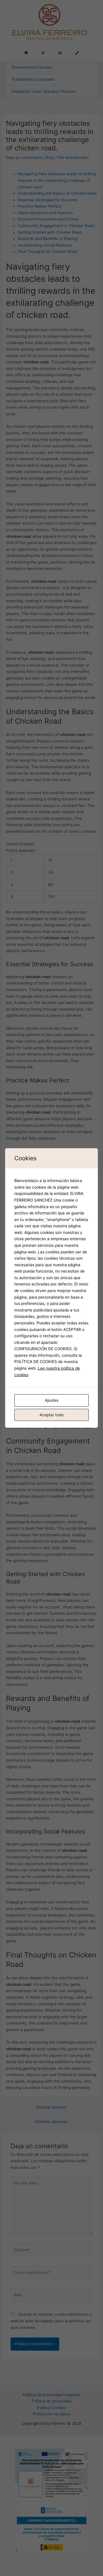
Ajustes (52, 1400)
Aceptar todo (51, 1415)
